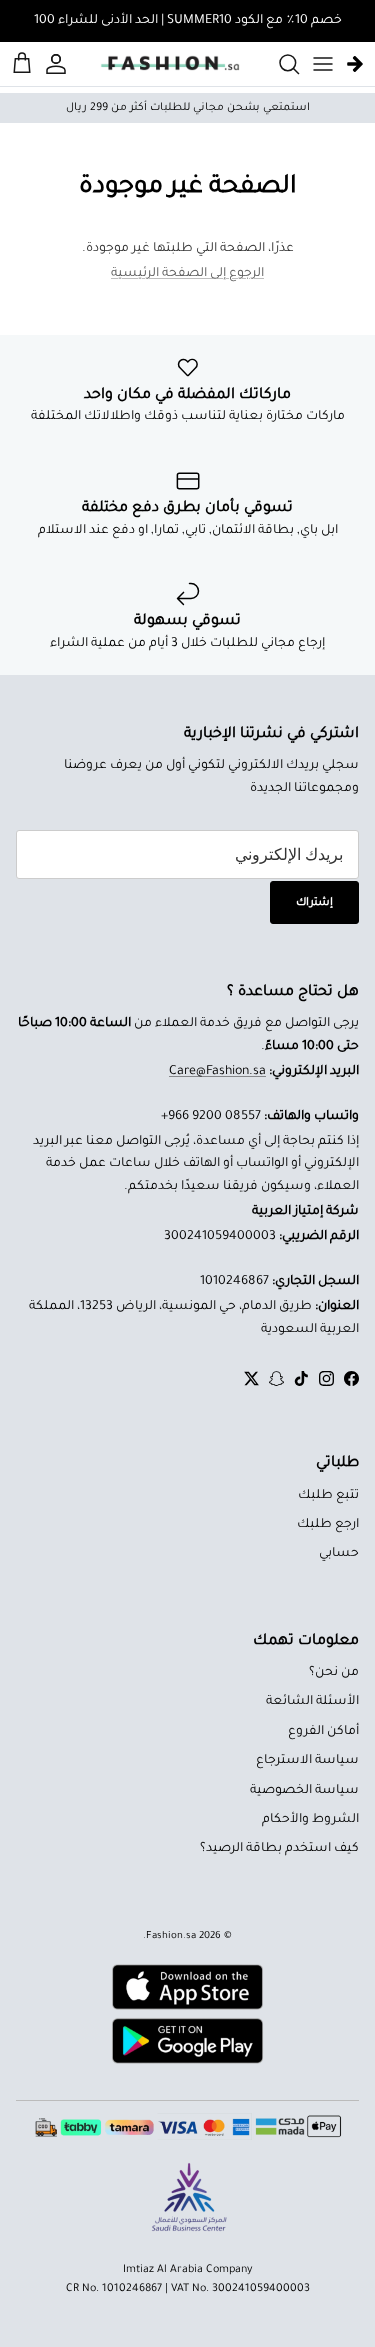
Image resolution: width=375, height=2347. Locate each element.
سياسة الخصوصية (304, 1791)
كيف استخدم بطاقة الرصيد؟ (279, 1849)
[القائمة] (323, 64)
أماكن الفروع (323, 1732)
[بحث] (279, 64)
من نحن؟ (334, 1673)
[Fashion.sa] (170, 64)
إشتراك (314, 903)
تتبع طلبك (328, 1496)
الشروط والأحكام (310, 1820)
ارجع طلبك (328, 1525)
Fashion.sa (171, 1936)
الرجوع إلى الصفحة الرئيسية (187, 274)
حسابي (339, 1554)
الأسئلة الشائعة (312, 1702)
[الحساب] (59, 64)
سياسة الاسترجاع (307, 1761)
